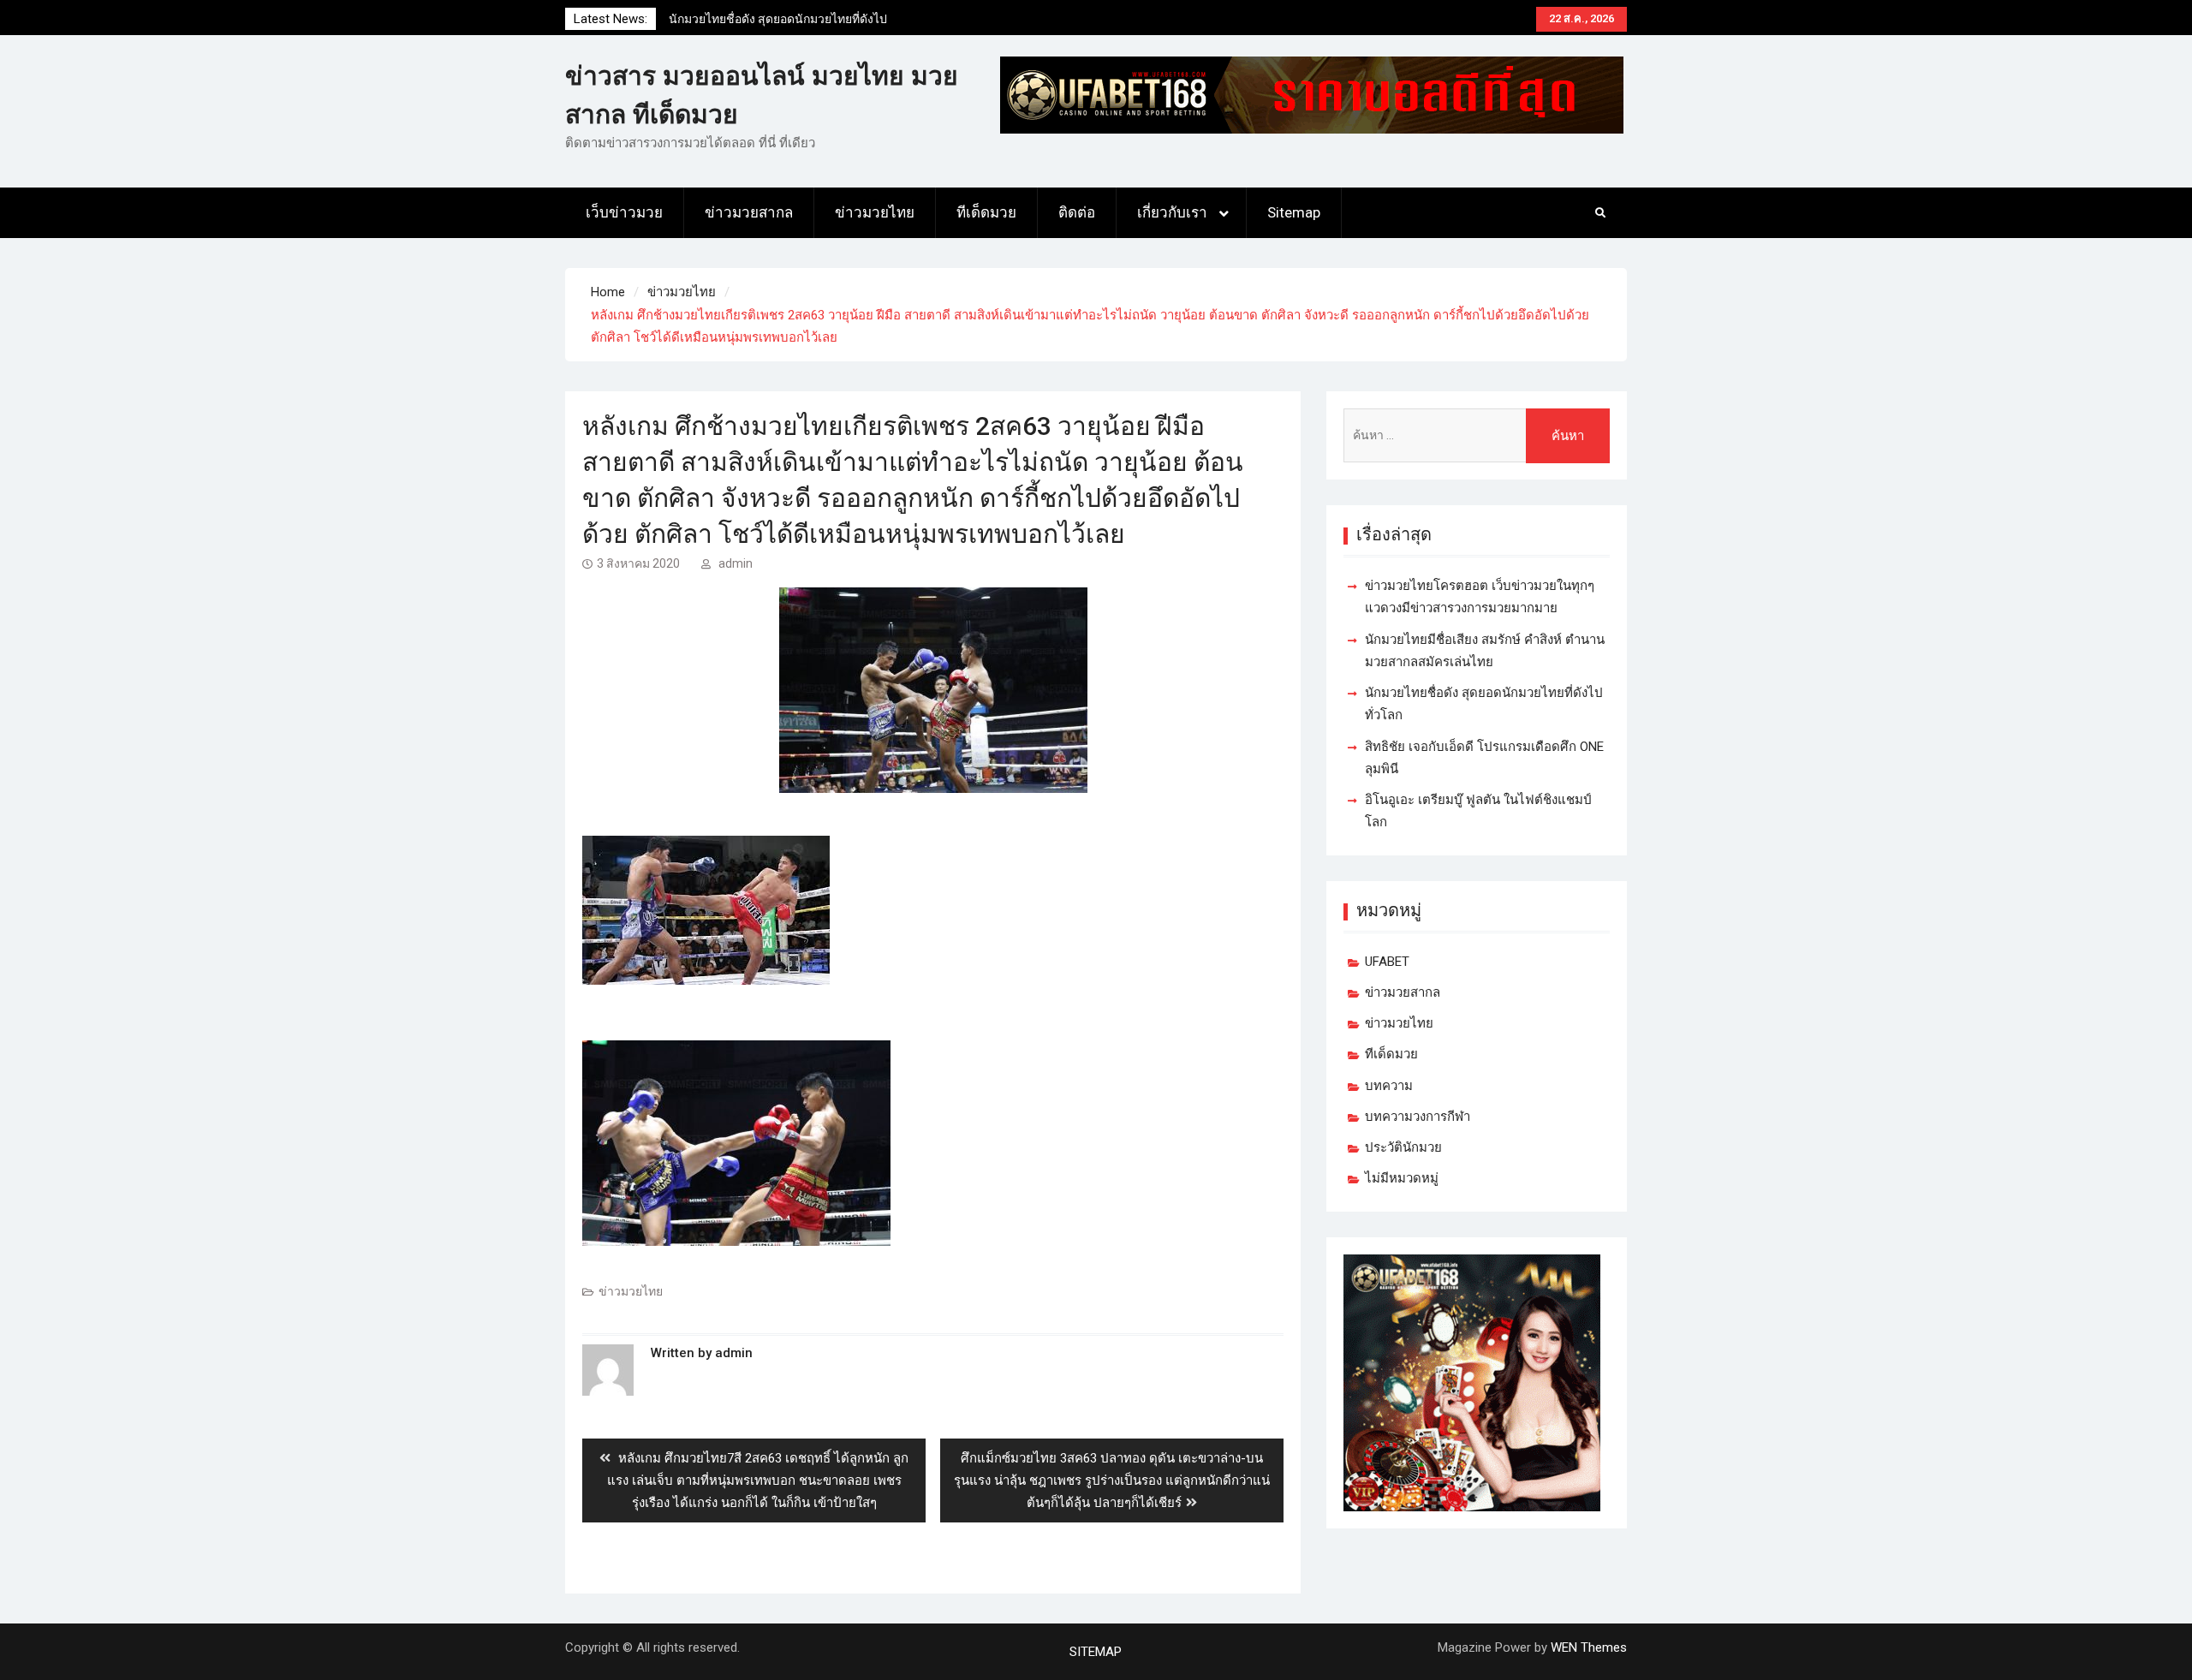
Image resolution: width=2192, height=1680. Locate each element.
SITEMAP (1096, 1652)
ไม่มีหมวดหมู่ (1402, 1178)
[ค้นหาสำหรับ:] (1477, 435)
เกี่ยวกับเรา (1172, 212)
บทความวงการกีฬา (1418, 1117)
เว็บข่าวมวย (624, 212)
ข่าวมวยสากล (749, 212)
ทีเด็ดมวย (986, 212)
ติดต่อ (1077, 212)
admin (736, 563)
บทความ (1389, 1086)
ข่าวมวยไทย (875, 212)
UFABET (1387, 962)
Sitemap (1294, 212)
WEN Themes (1589, 1647)
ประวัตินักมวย (1403, 1147)
